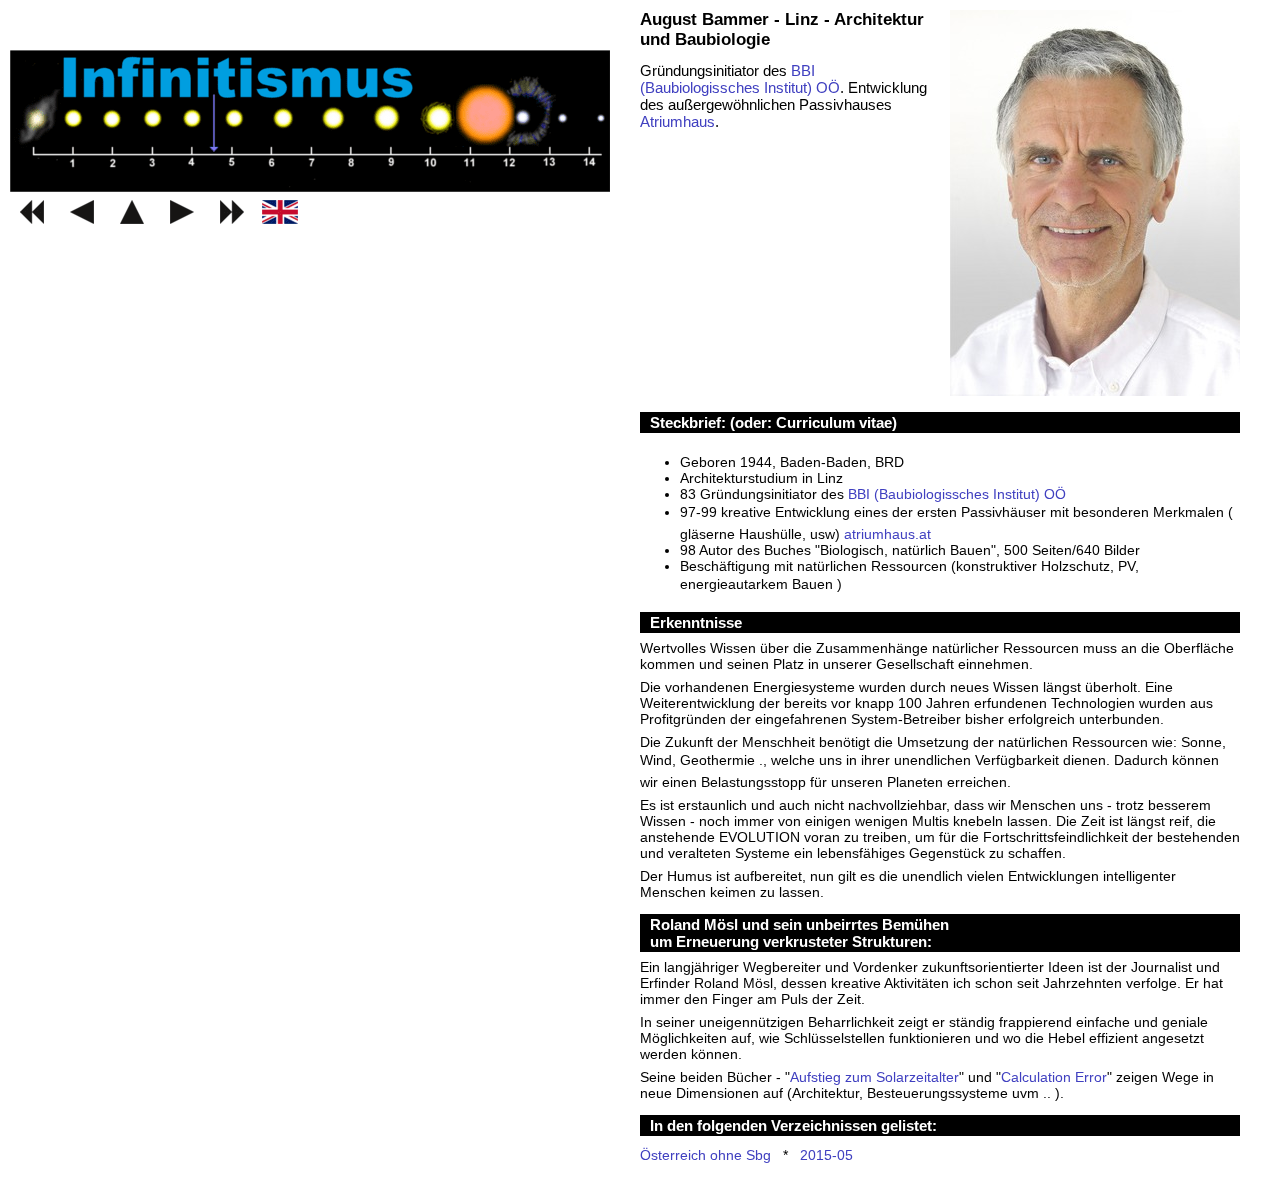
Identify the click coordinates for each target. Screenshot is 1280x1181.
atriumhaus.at (887, 534)
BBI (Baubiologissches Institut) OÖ (740, 79)
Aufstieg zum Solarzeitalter (874, 1077)
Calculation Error (1054, 1077)
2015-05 (826, 1155)
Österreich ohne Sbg (705, 1155)
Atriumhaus (677, 121)
